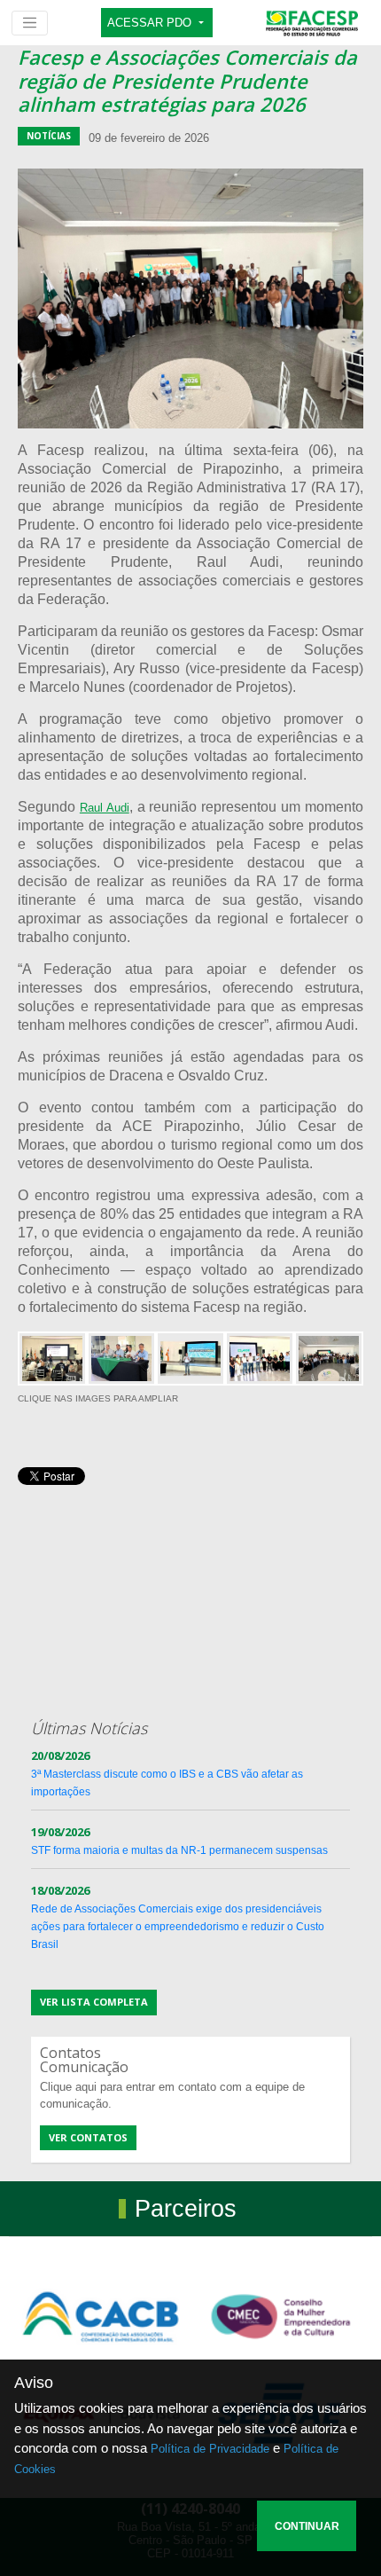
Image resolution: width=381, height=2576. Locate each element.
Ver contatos (88, 2137)
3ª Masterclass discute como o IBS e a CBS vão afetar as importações (167, 1774)
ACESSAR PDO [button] (151, 23)
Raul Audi (105, 808)
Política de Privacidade (210, 2449)
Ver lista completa (94, 2002)
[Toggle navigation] (30, 23)
